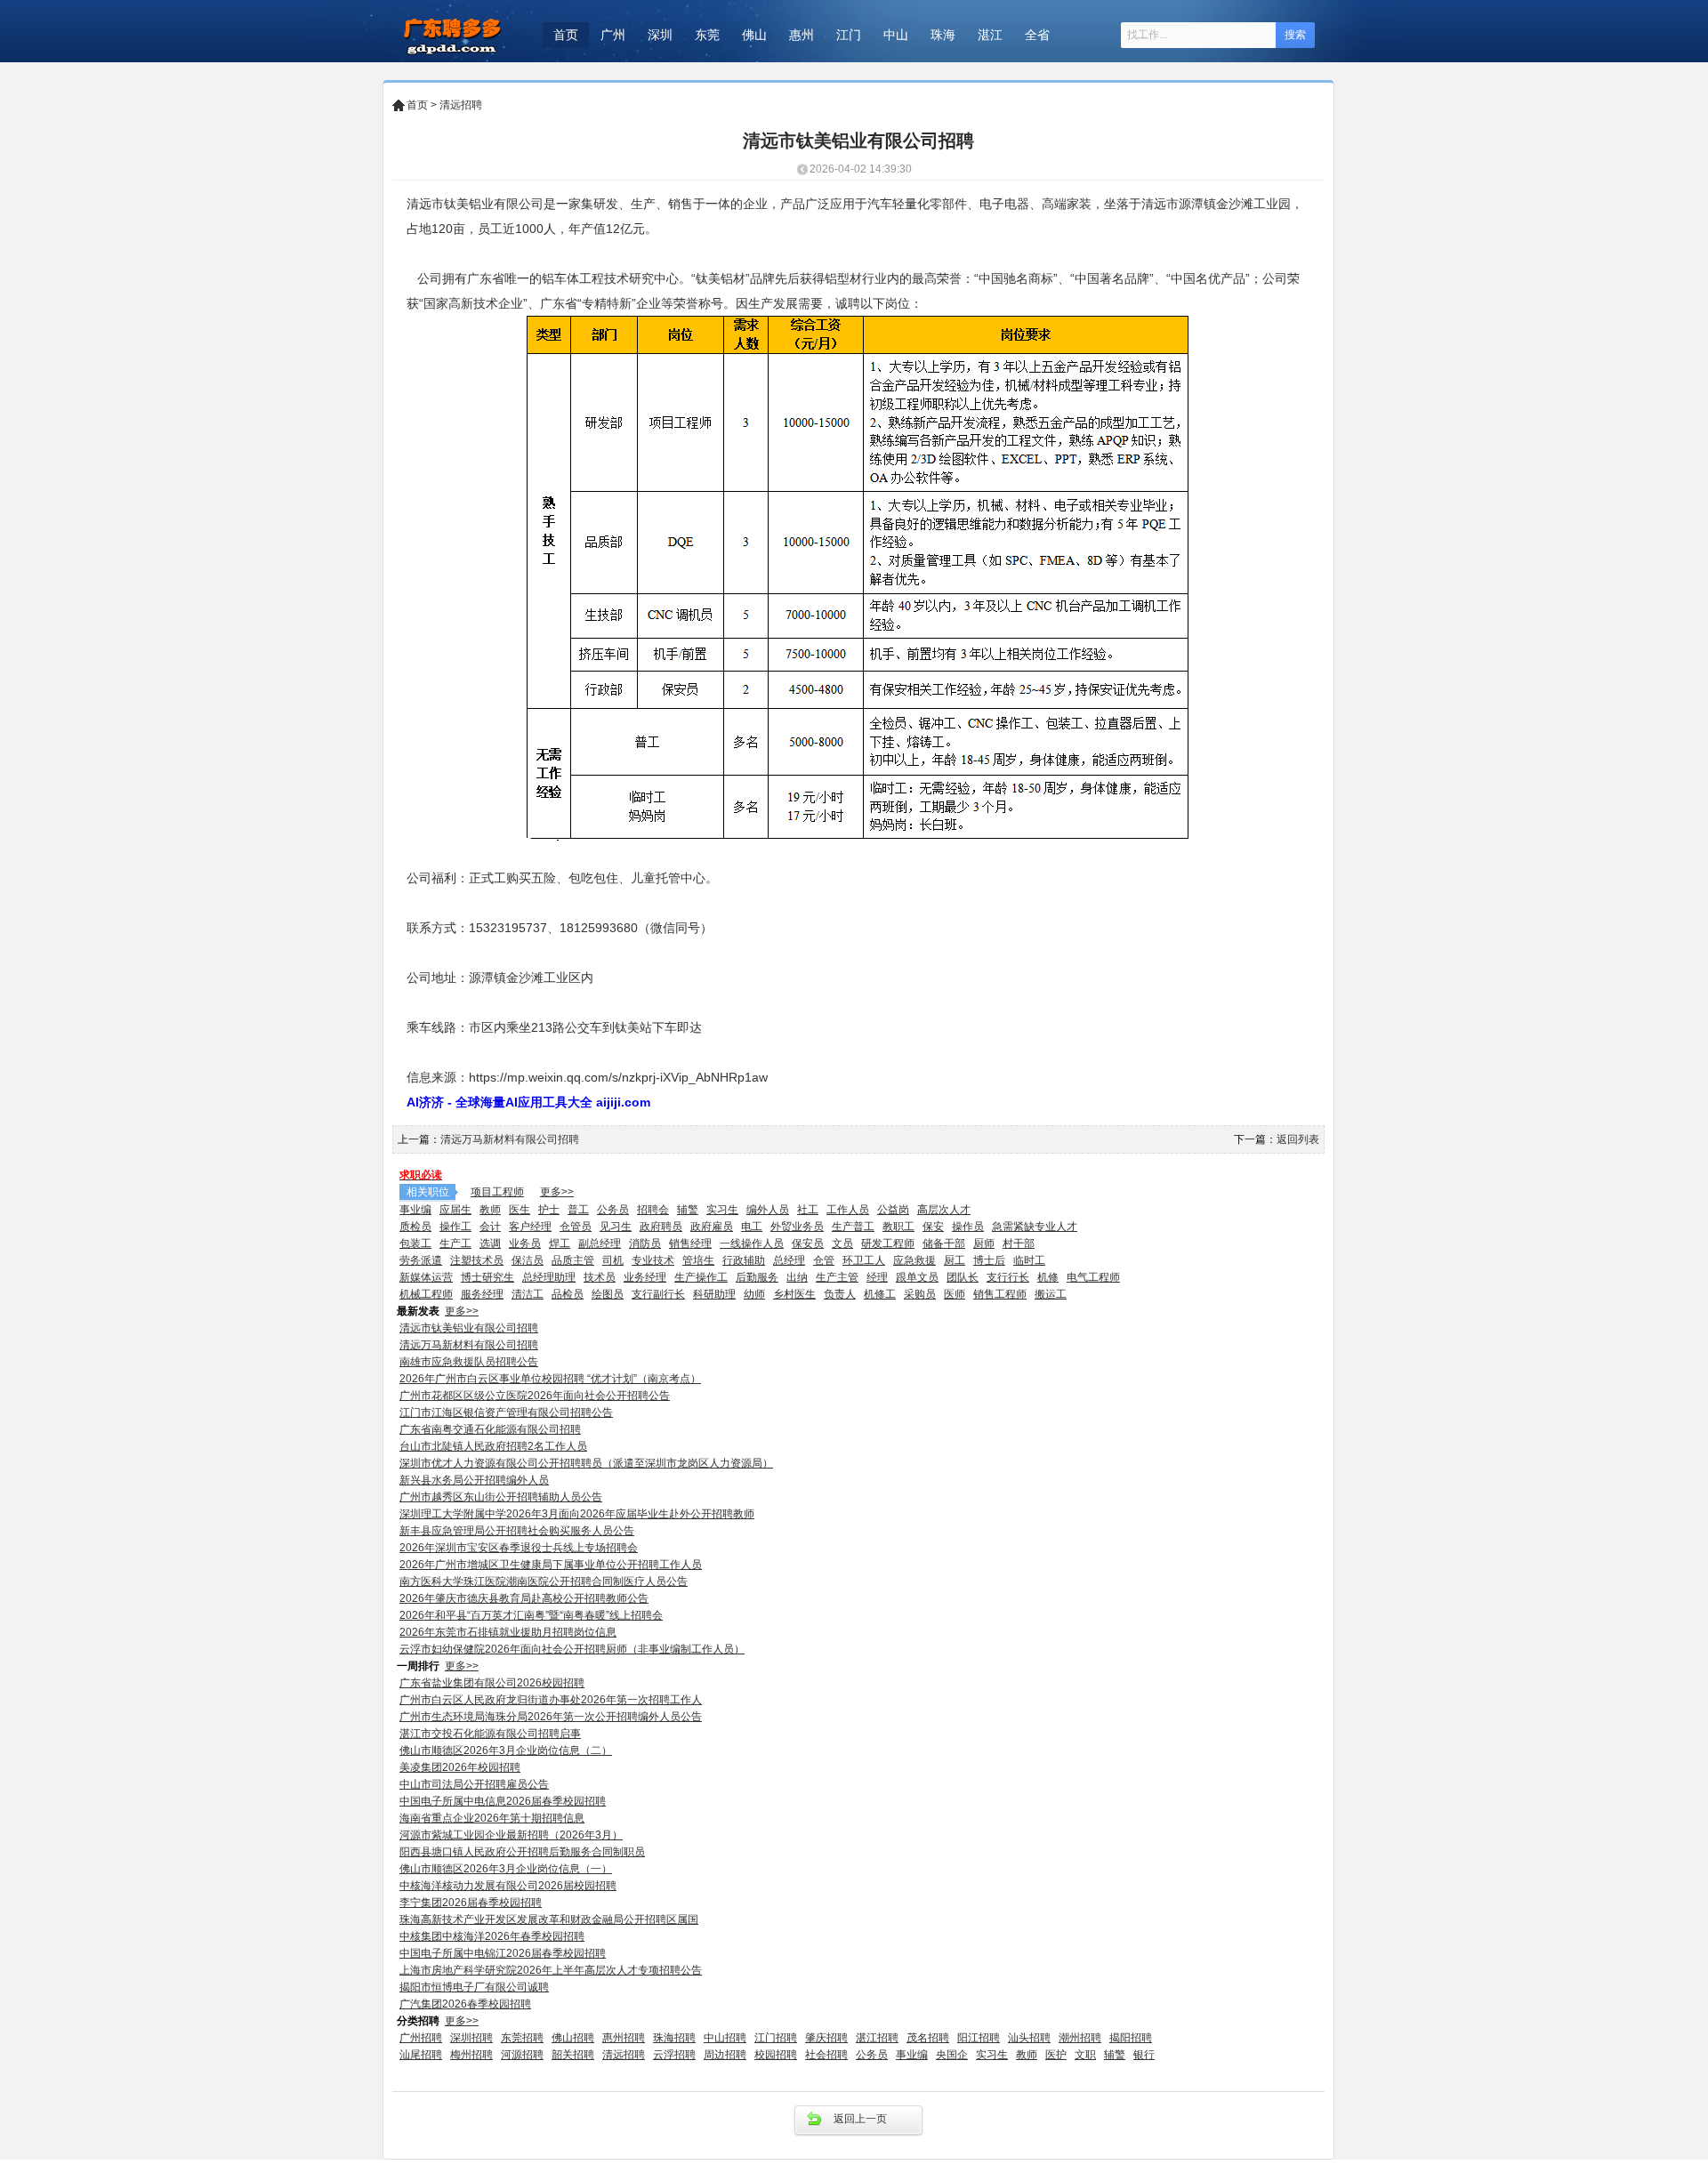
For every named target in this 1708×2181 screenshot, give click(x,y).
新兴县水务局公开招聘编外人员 (474, 1480)
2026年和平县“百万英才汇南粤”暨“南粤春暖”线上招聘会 (531, 1615)
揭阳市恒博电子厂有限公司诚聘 (474, 1987)
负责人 (840, 1294)
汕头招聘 (1029, 2038)
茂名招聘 (928, 2038)
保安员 (808, 1243)
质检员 (415, 1227)
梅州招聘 (471, 2055)
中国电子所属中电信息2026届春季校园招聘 (503, 1801)
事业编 (415, 1210)
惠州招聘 (624, 2038)
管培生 (698, 1260)
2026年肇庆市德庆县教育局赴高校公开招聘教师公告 (524, 1598)
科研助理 (714, 1294)
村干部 (1019, 1243)
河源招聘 (522, 2055)
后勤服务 (757, 1277)
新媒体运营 (426, 1277)
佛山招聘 (573, 2038)
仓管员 (576, 1227)
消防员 (645, 1243)
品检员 (568, 1294)
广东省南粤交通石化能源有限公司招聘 (490, 1429)
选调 (490, 1243)
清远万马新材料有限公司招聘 (510, 1139)
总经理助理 (549, 1277)
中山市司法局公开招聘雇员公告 (474, 1784)
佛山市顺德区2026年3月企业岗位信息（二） (506, 1750)
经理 (877, 1277)
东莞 (707, 35)
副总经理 (600, 1243)
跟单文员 (917, 1277)
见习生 (616, 1227)
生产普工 (853, 1227)
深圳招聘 (471, 2038)
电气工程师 (1093, 1277)
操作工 (455, 1227)
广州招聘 (421, 2038)
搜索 (1295, 35)
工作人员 (848, 1210)
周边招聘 (725, 2055)
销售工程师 (1000, 1294)
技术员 (600, 1277)
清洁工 (528, 1294)
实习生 (722, 1210)
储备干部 (944, 1243)
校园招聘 (776, 2055)
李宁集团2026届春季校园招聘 (471, 1903)
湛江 (990, 35)
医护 (1056, 2055)
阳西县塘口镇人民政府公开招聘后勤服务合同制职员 (522, 1852)
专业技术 (653, 1260)
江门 (849, 35)
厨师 (984, 1243)
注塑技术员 (477, 1260)
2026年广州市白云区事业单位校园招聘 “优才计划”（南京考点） (550, 1379)
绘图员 (608, 1294)
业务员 (525, 1243)
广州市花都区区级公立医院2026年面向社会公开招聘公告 (535, 1396)
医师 (955, 1294)
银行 (1144, 2055)
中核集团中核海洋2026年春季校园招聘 (492, 1936)
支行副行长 (658, 1294)
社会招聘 (826, 2055)
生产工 (455, 1243)
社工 (808, 1210)
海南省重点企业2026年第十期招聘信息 (492, 1818)
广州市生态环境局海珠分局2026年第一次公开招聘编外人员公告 (551, 1717)
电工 (752, 1227)
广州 (613, 35)
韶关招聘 (573, 2055)
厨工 (955, 1260)
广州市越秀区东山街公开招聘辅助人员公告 (501, 1497)
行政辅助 (744, 1260)
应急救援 (914, 1260)
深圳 (660, 35)
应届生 (455, 1210)
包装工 (415, 1243)
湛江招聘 (877, 2038)
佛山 (754, 35)
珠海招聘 (674, 2038)
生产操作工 (701, 1277)
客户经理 (530, 1227)
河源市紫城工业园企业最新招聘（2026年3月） (511, 1835)
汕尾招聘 (421, 2055)
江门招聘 (776, 2038)
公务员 (613, 1210)
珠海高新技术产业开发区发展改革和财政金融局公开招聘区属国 (549, 1919)
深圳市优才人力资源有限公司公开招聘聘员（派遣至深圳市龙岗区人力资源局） (586, 1463)
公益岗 (893, 1210)
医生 (520, 1210)
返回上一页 (860, 2119)
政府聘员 (661, 1227)
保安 (933, 1227)
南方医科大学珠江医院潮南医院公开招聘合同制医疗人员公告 (544, 1581)
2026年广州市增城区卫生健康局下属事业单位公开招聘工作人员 (551, 1565)
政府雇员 (712, 1227)
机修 (1048, 1277)
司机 (613, 1260)
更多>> (557, 1192)
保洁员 (528, 1260)
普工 (578, 1210)
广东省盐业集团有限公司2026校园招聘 (492, 1683)
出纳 (797, 1277)
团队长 (963, 1277)
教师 (490, 1210)
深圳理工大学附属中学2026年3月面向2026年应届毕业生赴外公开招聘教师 (577, 1514)
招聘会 (653, 1210)
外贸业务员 (797, 1227)
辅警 (688, 1210)
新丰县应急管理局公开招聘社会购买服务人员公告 (517, 1531)
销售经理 (690, 1243)
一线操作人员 (752, 1243)
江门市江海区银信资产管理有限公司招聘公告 (506, 1412)
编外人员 (768, 1210)
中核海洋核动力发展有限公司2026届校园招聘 (508, 1886)
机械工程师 (426, 1294)
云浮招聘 (674, 2055)
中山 (896, 35)
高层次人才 (944, 1210)
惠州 (802, 35)
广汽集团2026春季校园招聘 (465, 2004)
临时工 (1029, 1260)
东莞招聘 (522, 2038)
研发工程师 (888, 1243)
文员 (842, 1243)
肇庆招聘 (826, 2038)
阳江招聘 (979, 2038)
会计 (490, 1227)
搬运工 (1051, 1294)
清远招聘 (461, 105)
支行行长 (1008, 1277)
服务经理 (482, 1294)
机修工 (880, 1294)
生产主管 (837, 1277)
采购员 (920, 1294)
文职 (1085, 2055)
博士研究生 (487, 1277)
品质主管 (573, 1260)
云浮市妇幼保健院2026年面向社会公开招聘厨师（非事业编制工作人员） (572, 1649)
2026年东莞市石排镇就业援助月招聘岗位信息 (508, 1632)
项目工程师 (497, 1192)
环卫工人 (864, 1260)
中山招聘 (725, 2038)
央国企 (952, 2055)
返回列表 (1298, 1139)
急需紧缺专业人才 (1035, 1227)
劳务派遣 (421, 1260)
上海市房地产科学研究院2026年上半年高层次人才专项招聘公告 (551, 1970)
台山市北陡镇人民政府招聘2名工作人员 (493, 1446)
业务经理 (645, 1277)
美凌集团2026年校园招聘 (460, 1767)
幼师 (754, 1294)
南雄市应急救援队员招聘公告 (469, 1362)
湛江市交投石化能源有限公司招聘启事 (490, 1734)
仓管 (824, 1260)
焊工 (560, 1243)
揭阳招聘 (1131, 2038)
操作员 (968, 1227)
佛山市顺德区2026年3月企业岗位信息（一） (506, 1869)
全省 (1037, 35)
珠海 (943, 35)
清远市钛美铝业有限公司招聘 (469, 1328)
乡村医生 (794, 1294)
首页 (566, 35)
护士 (549, 1210)
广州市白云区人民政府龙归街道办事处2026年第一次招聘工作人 (551, 1700)
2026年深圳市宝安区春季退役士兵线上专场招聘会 (519, 1548)
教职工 (898, 1227)
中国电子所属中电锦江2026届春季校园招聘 (503, 1953)
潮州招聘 (1080, 2038)
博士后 (989, 1260)
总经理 (789, 1260)
